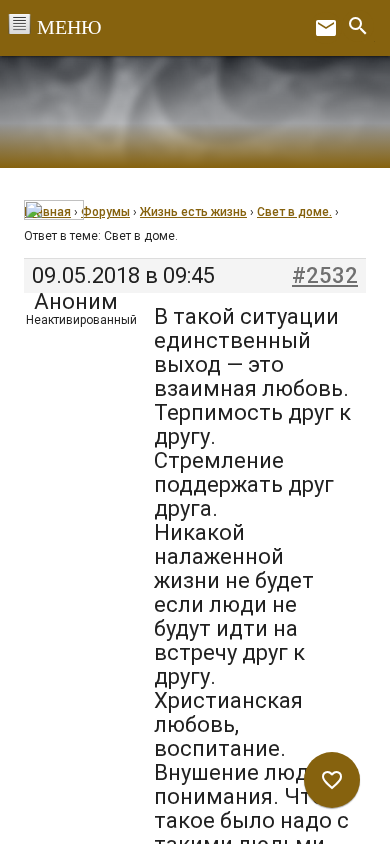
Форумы (105, 212)
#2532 (325, 276)
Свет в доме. (294, 212)
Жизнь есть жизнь (193, 212)
